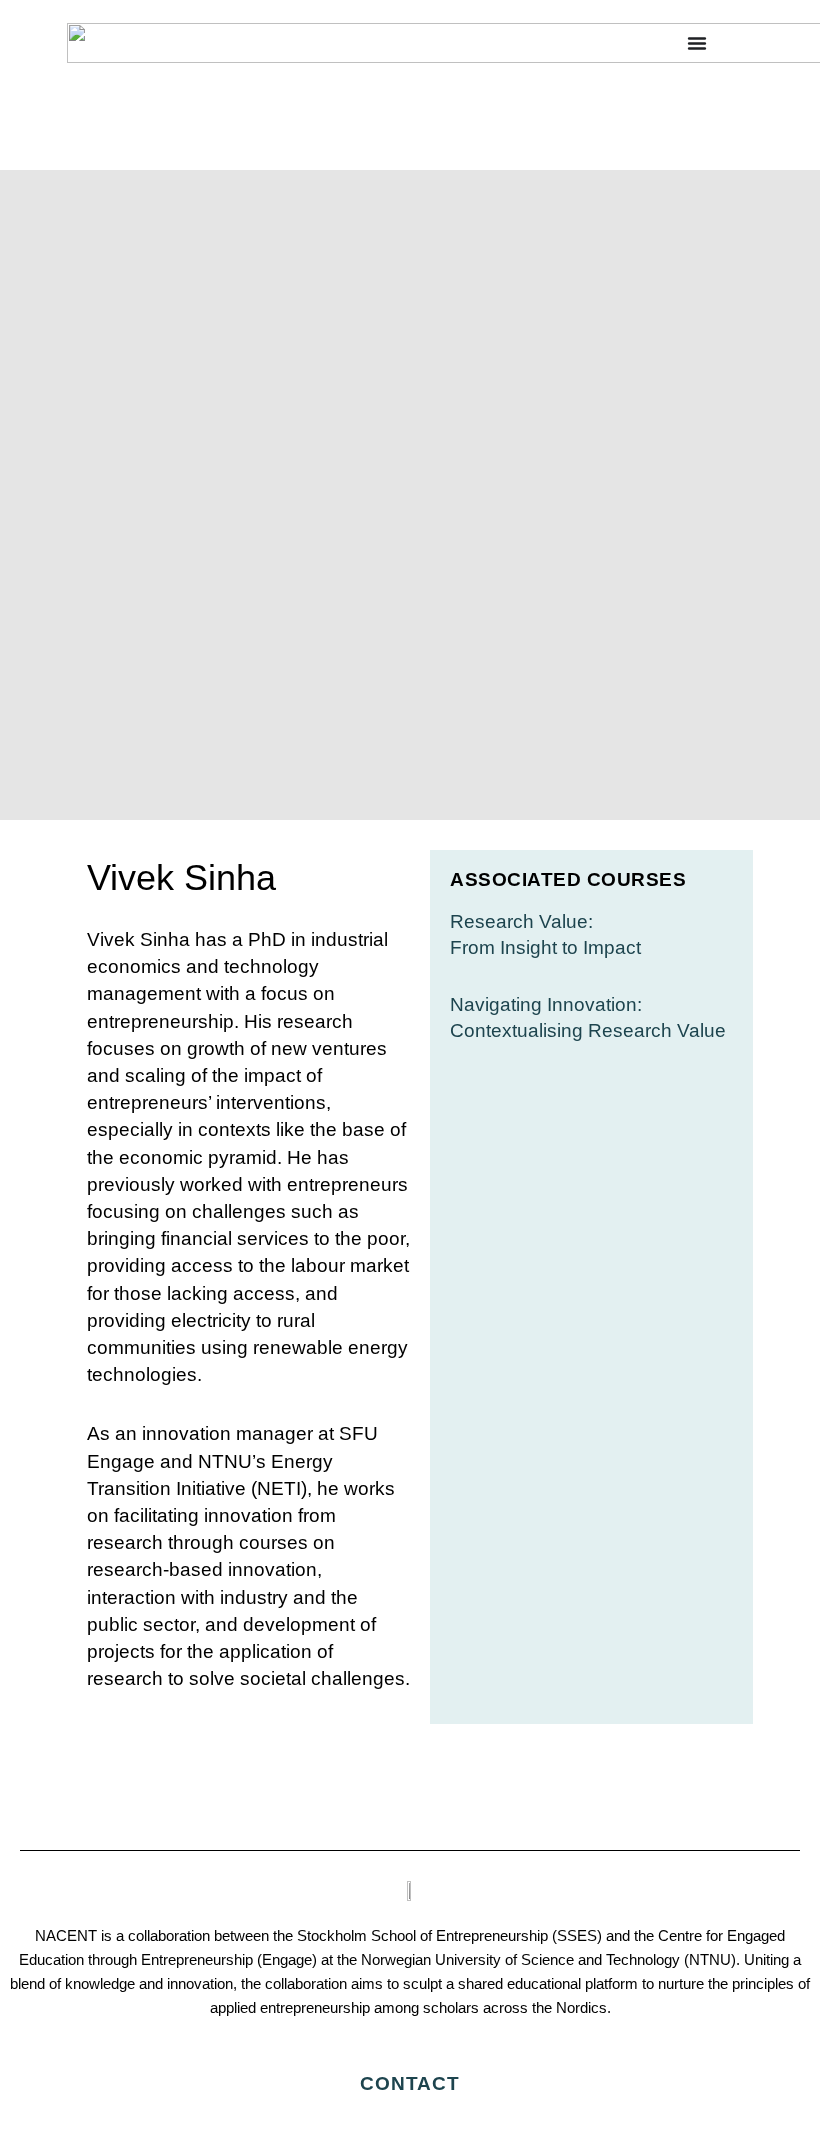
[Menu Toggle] (697, 43)
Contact (410, 2083)
